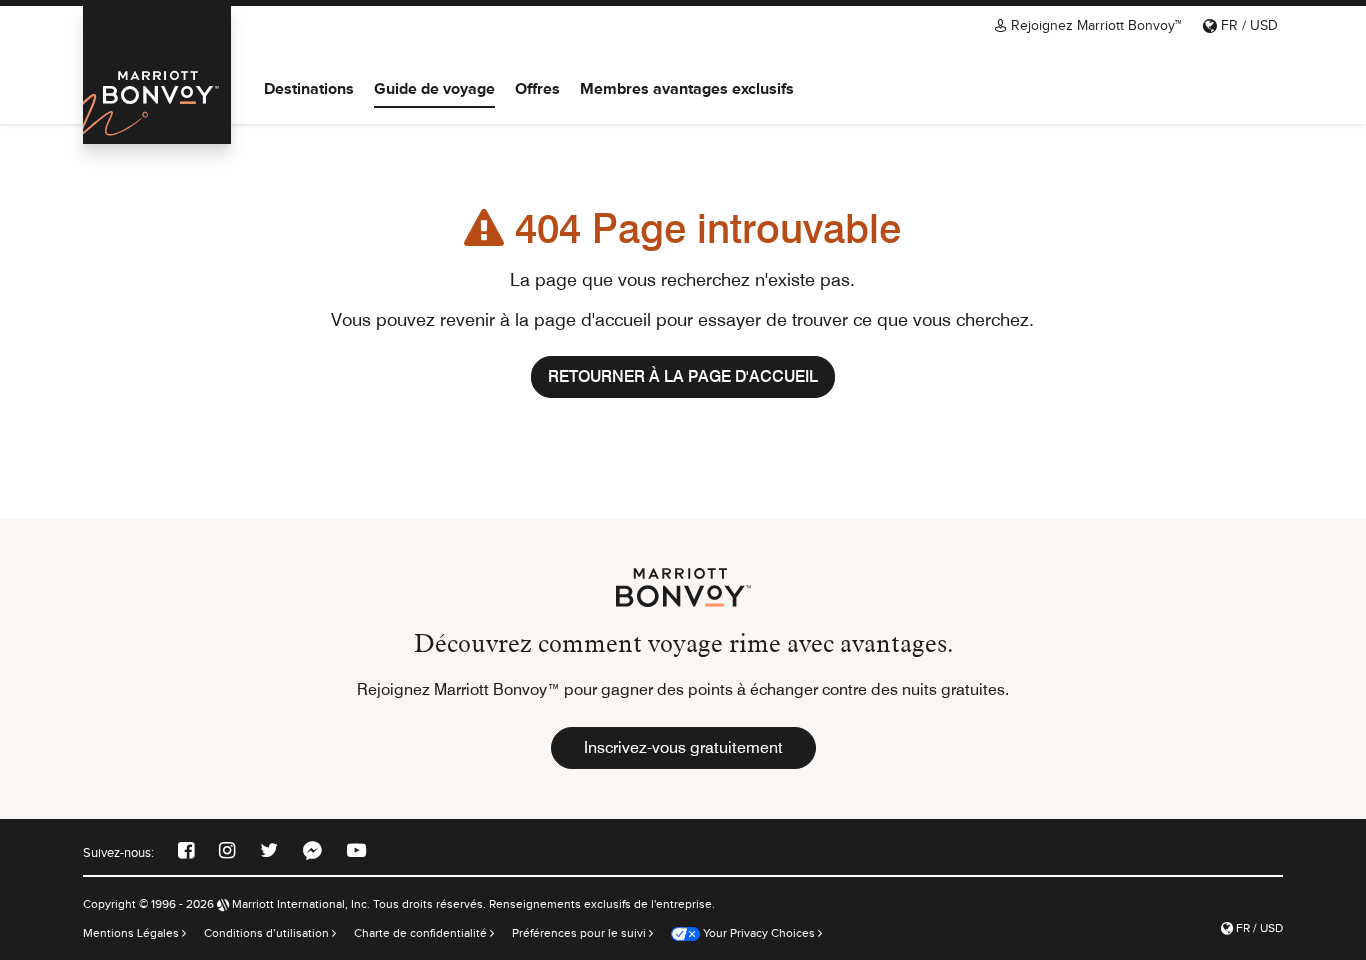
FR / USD (1247, 25)
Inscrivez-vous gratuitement (683, 747)
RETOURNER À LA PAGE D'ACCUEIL (683, 376)
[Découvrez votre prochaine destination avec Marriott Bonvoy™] (157, 75)
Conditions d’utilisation (268, 933)
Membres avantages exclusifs (687, 88)
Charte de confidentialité (422, 933)
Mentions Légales (132, 933)
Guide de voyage (434, 88)
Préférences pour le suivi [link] (579, 933)
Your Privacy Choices (757, 933)
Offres (537, 88)
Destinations (309, 88)
